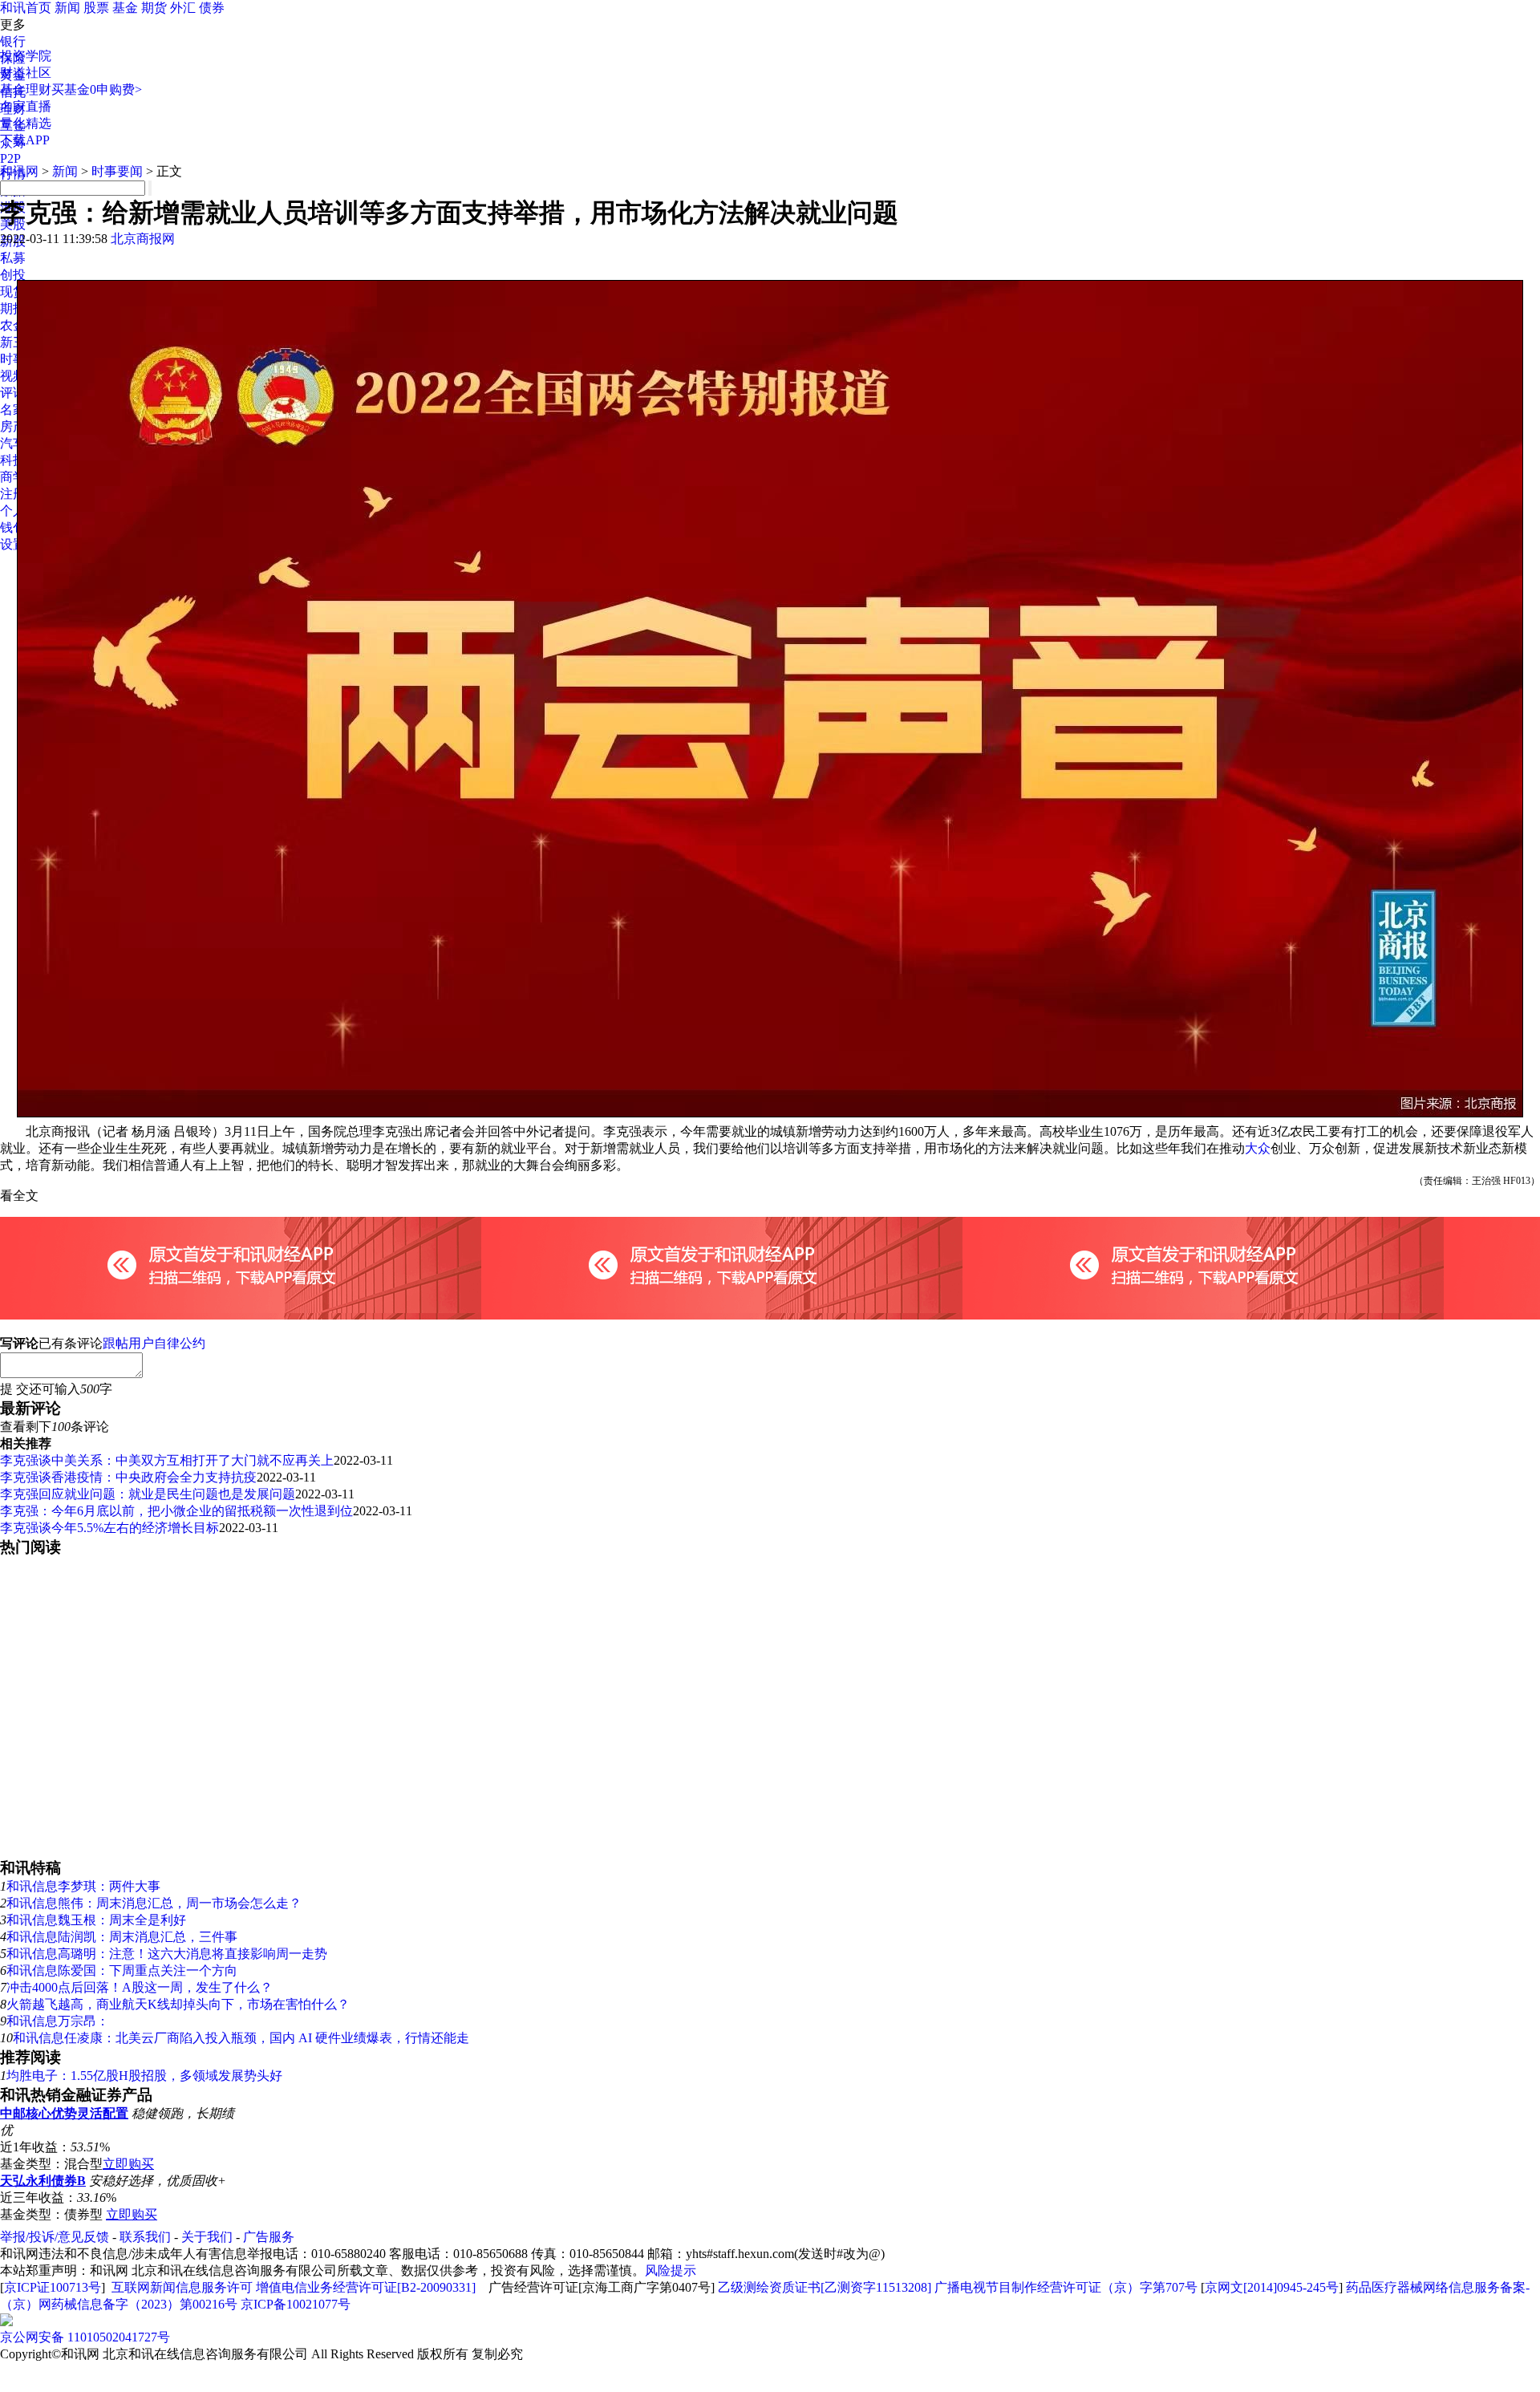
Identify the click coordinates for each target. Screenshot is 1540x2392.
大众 (1258, 1148)
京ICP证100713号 (53, 2287)
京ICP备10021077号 (296, 2304)
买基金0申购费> (97, 89)
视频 (13, 376)
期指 (13, 308)
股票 (96, 8)
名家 (13, 409)
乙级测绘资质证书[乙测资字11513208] (825, 2287)
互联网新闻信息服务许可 (182, 2287)
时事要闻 (117, 171)
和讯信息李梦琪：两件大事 (83, 1886)
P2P (10, 158)
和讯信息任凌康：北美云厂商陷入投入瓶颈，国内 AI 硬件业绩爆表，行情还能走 (241, 2038)
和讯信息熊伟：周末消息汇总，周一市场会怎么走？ (154, 1903)
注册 (13, 494)
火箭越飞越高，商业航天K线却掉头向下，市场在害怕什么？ (178, 2004)
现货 (13, 292)
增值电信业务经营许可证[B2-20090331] (366, 2287)
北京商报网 (143, 239)
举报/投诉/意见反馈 (55, 2237)
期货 (154, 8)
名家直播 (26, 106)
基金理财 (26, 89)
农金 (13, 325)
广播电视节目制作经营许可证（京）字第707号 (1066, 2287)
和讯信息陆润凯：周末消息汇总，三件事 (122, 1937)
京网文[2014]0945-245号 (1272, 2287)
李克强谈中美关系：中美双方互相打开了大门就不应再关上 (167, 1460)
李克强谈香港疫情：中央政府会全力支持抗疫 (128, 1477)
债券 (212, 8)
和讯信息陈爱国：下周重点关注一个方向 (122, 1970)
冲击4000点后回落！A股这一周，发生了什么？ (140, 1987)
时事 (13, 359)
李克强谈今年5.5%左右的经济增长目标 (109, 1528)
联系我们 (145, 2237)
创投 (13, 275)
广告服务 (269, 2237)
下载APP (25, 140)
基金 (125, 8)
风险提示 (671, 2270)
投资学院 (26, 56)
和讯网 (19, 171)
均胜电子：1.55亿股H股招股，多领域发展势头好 (144, 2076)
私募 (13, 258)
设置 (13, 544)
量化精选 (26, 123)
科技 (13, 460)
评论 (13, 393)
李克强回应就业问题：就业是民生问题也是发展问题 (148, 1494)
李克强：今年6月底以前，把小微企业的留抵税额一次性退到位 (176, 1511)
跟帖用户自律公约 (154, 1343)
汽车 (13, 443)
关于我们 (207, 2237)
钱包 (13, 527)
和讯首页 (26, 8)
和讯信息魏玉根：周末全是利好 (96, 1920)
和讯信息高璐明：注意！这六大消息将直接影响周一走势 (167, 1954)
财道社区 (26, 73)
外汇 (183, 8)
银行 (13, 41)
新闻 (67, 8)
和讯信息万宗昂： (58, 2021)
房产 (13, 426)
